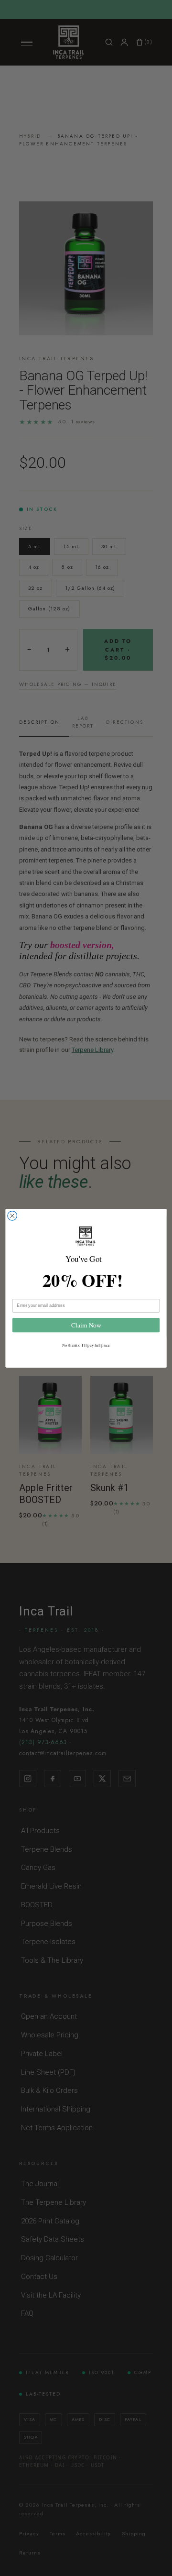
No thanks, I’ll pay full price (86, 1344)
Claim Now (86, 1325)
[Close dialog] (12, 1216)
